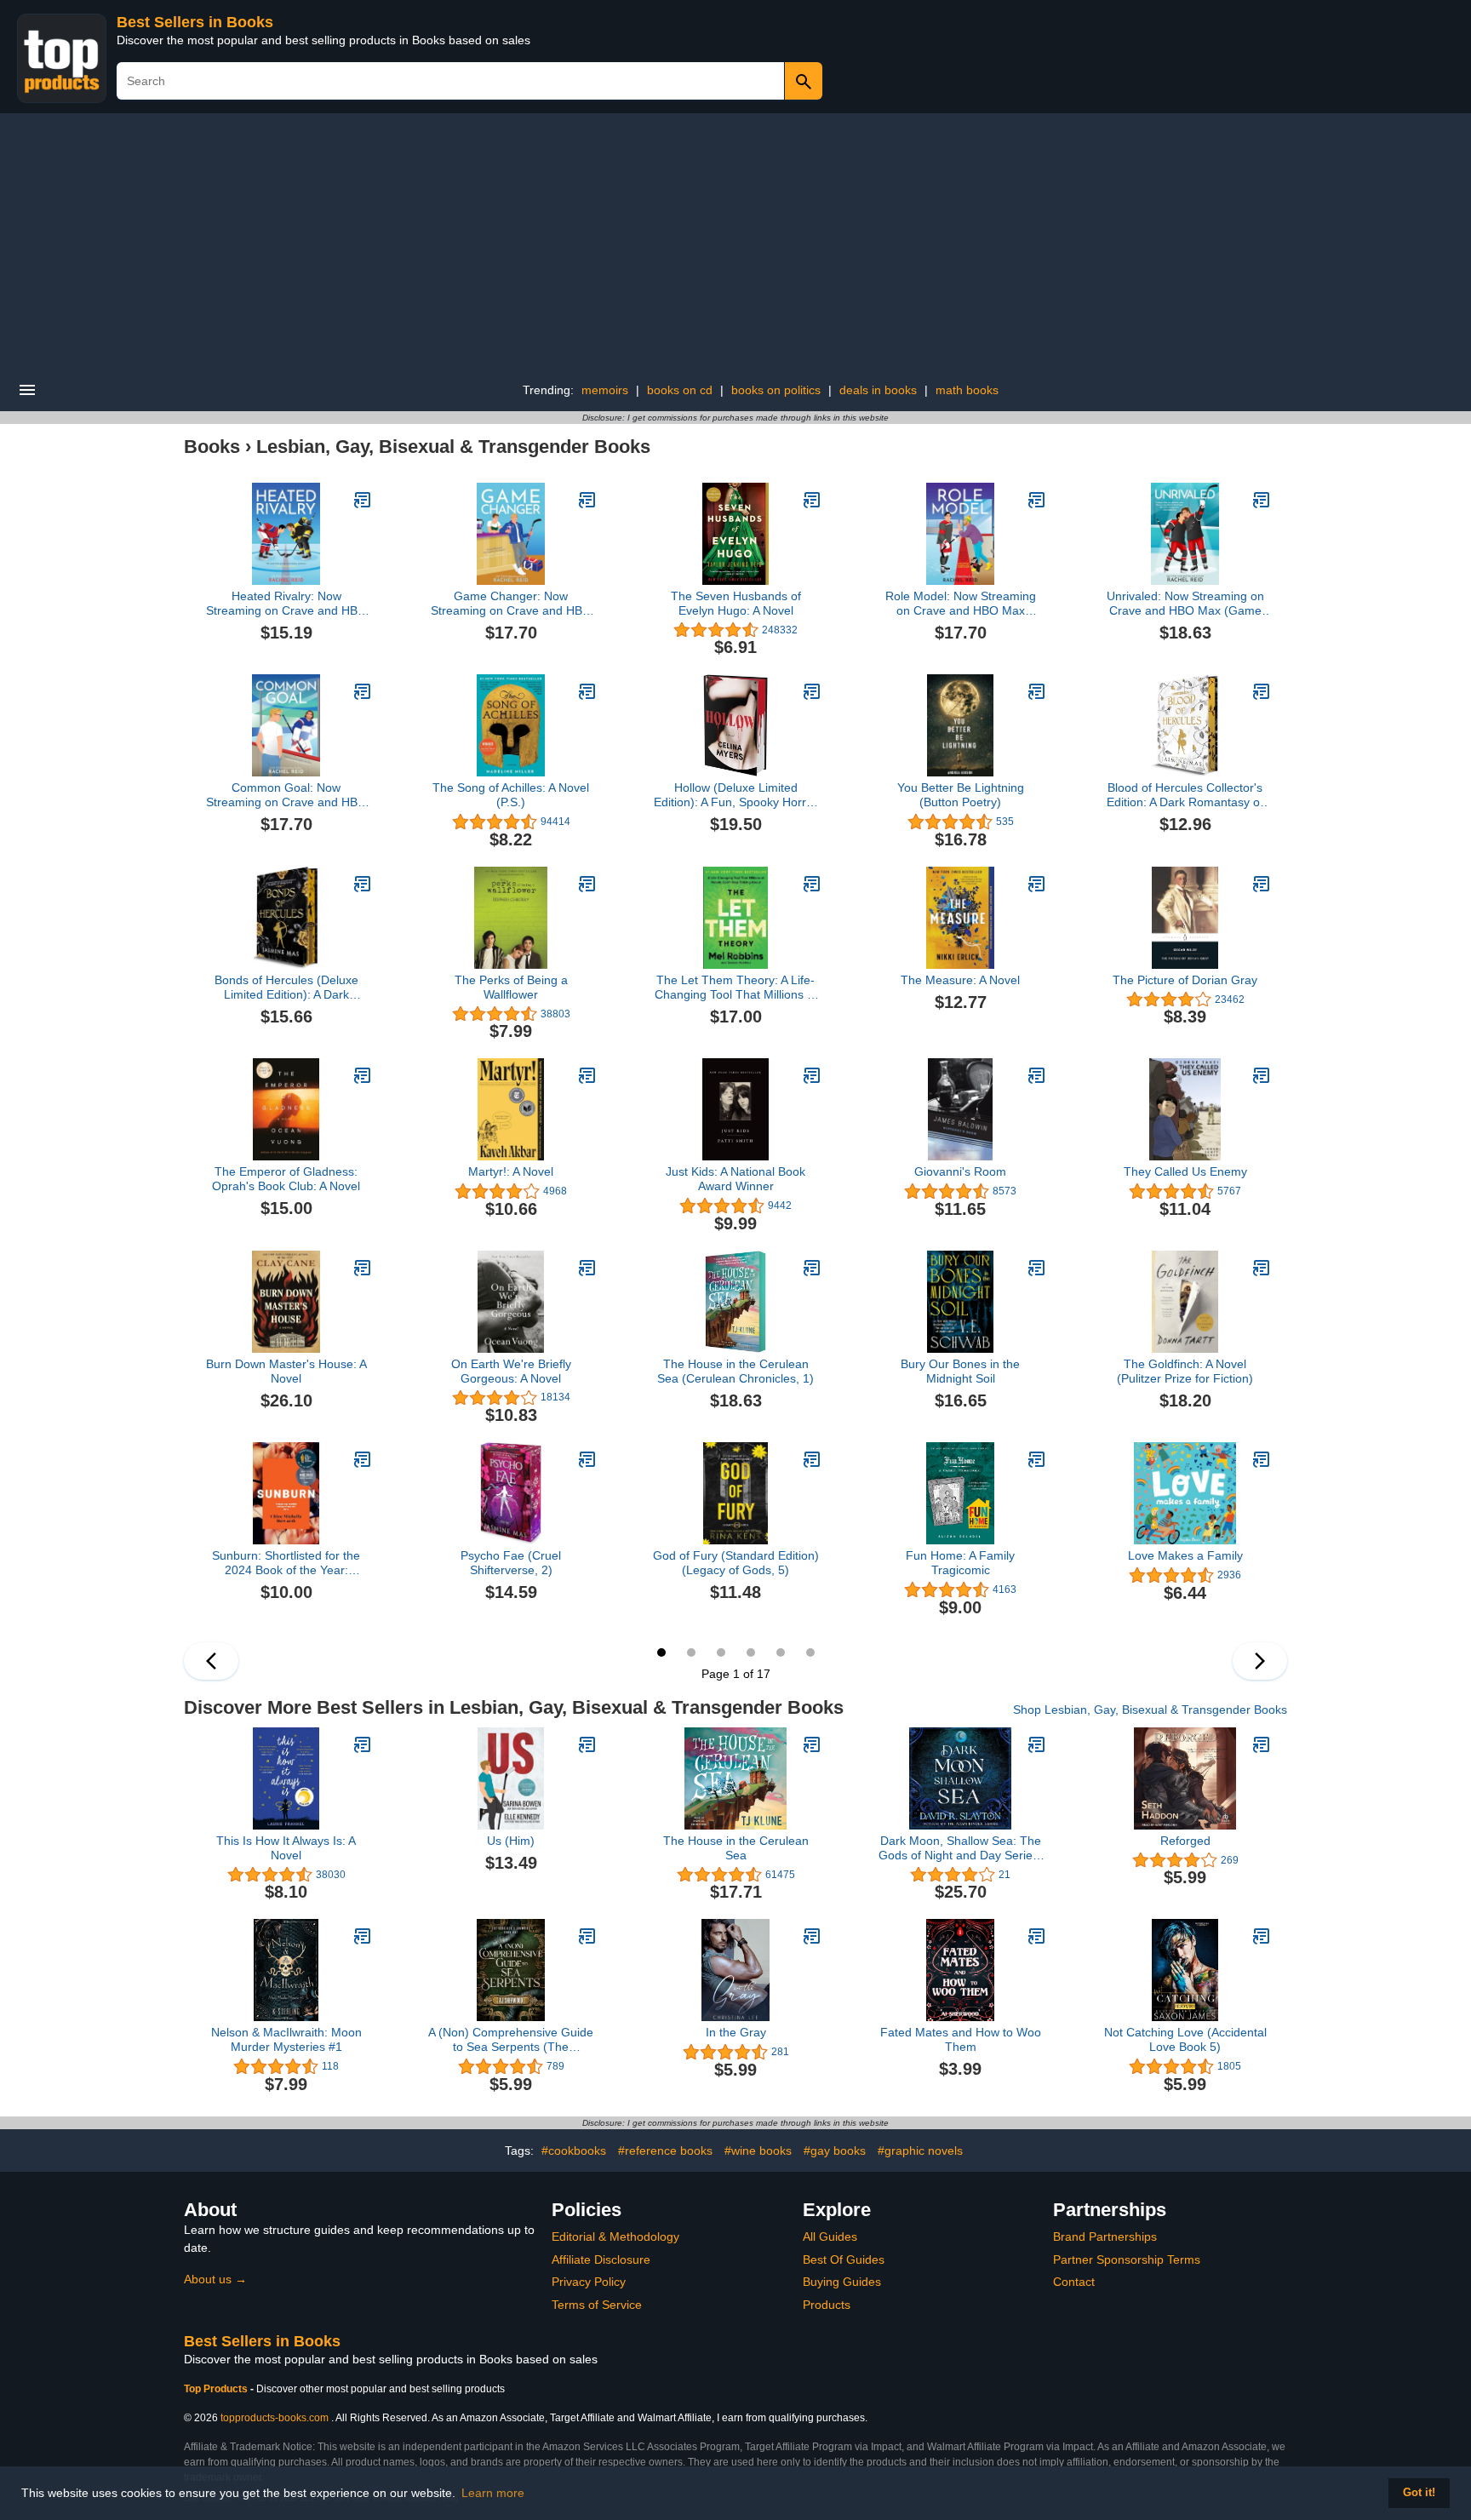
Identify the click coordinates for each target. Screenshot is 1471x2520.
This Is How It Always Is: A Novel (286, 1848)
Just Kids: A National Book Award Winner (735, 1179)
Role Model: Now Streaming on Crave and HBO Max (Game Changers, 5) (961, 604)
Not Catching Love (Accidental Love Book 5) (1185, 2039)
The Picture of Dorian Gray (1185, 980)
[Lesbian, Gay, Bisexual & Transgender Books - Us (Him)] (587, 1744)
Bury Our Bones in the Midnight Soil (960, 1371)
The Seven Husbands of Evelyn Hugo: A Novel (736, 603)
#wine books (758, 2151)
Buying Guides (842, 2282)
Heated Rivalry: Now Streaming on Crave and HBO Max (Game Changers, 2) (286, 604)
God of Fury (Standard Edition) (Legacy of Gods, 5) (736, 1563)
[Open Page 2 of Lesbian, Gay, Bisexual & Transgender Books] (1260, 1661)
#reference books (665, 2151)
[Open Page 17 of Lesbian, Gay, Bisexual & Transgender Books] (211, 1661)
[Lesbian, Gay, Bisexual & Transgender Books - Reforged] (1262, 1744)
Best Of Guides (844, 2259)
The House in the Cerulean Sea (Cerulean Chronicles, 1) (735, 1371)
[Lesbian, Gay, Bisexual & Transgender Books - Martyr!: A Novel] (587, 1075)
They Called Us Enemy (1185, 1171)
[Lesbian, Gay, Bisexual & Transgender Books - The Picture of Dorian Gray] (1262, 884)
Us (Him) (511, 1841)
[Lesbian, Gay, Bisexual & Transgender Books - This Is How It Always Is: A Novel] (363, 1744)
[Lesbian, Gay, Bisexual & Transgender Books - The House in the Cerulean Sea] (812, 1744)
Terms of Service (597, 2305)
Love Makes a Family (1185, 1555)
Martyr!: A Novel (511, 1171)
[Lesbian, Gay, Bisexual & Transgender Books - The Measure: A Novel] (1037, 884)
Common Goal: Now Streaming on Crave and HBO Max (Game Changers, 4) (286, 795)
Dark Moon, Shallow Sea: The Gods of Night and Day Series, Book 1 (960, 1848)
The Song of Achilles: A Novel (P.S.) (511, 795)
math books (967, 390)
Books (212, 447)
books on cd (680, 390)
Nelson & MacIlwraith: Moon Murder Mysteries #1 (286, 2039)
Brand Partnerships (1105, 2236)
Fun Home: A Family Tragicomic (960, 1563)
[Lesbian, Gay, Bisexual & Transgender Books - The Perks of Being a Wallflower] (587, 884)
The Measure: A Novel (960, 980)
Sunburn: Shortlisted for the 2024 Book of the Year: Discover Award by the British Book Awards (286, 1563)
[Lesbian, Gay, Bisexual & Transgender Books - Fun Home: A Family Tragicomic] (1037, 1459)
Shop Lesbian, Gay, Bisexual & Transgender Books (1150, 1710)
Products (827, 2305)
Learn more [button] (493, 2493)
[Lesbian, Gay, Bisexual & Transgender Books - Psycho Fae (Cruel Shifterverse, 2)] (587, 1459)
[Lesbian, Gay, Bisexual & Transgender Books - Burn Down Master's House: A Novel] (363, 1268)
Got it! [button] (1419, 2493)
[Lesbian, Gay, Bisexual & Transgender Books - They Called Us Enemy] (1262, 1075)
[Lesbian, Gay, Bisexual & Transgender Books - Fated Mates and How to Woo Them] (1037, 1936)
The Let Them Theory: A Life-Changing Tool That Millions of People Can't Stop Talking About (736, 988)
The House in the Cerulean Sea (736, 1848)
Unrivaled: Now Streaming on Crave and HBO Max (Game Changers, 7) (1185, 604)
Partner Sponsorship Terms (1127, 2259)
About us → (215, 2279)
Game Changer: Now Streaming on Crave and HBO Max (511, 604)
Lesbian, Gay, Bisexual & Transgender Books (453, 447)
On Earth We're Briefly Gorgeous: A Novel (511, 1371)
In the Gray (736, 2032)
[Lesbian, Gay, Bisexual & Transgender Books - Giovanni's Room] (1037, 1075)
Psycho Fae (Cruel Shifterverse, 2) (511, 1563)
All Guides (830, 2236)
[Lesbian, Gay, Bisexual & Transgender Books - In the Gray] (812, 1936)
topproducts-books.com (275, 2418)
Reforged (1185, 1841)
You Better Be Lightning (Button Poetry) (961, 795)
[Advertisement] (735, 241)
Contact (1074, 2282)
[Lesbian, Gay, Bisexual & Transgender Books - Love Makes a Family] (1262, 1459)
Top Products (217, 2389)
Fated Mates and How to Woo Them (961, 2039)
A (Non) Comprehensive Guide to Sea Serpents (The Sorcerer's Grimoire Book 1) (511, 2040)
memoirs (605, 390)
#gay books (835, 2151)
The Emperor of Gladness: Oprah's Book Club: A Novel (286, 1179)
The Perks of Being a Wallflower (511, 987)
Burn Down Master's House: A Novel (286, 1371)
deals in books (878, 390)
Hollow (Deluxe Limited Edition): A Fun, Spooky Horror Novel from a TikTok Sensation (735, 795)
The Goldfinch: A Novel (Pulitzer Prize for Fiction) (1185, 1371)
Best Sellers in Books (195, 22)
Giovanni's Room (960, 1171)
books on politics (776, 390)
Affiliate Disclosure (601, 2259)
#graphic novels (920, 2151)
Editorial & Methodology (615, 2236)
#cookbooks (574, 2151)
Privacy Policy (589, 2282)
